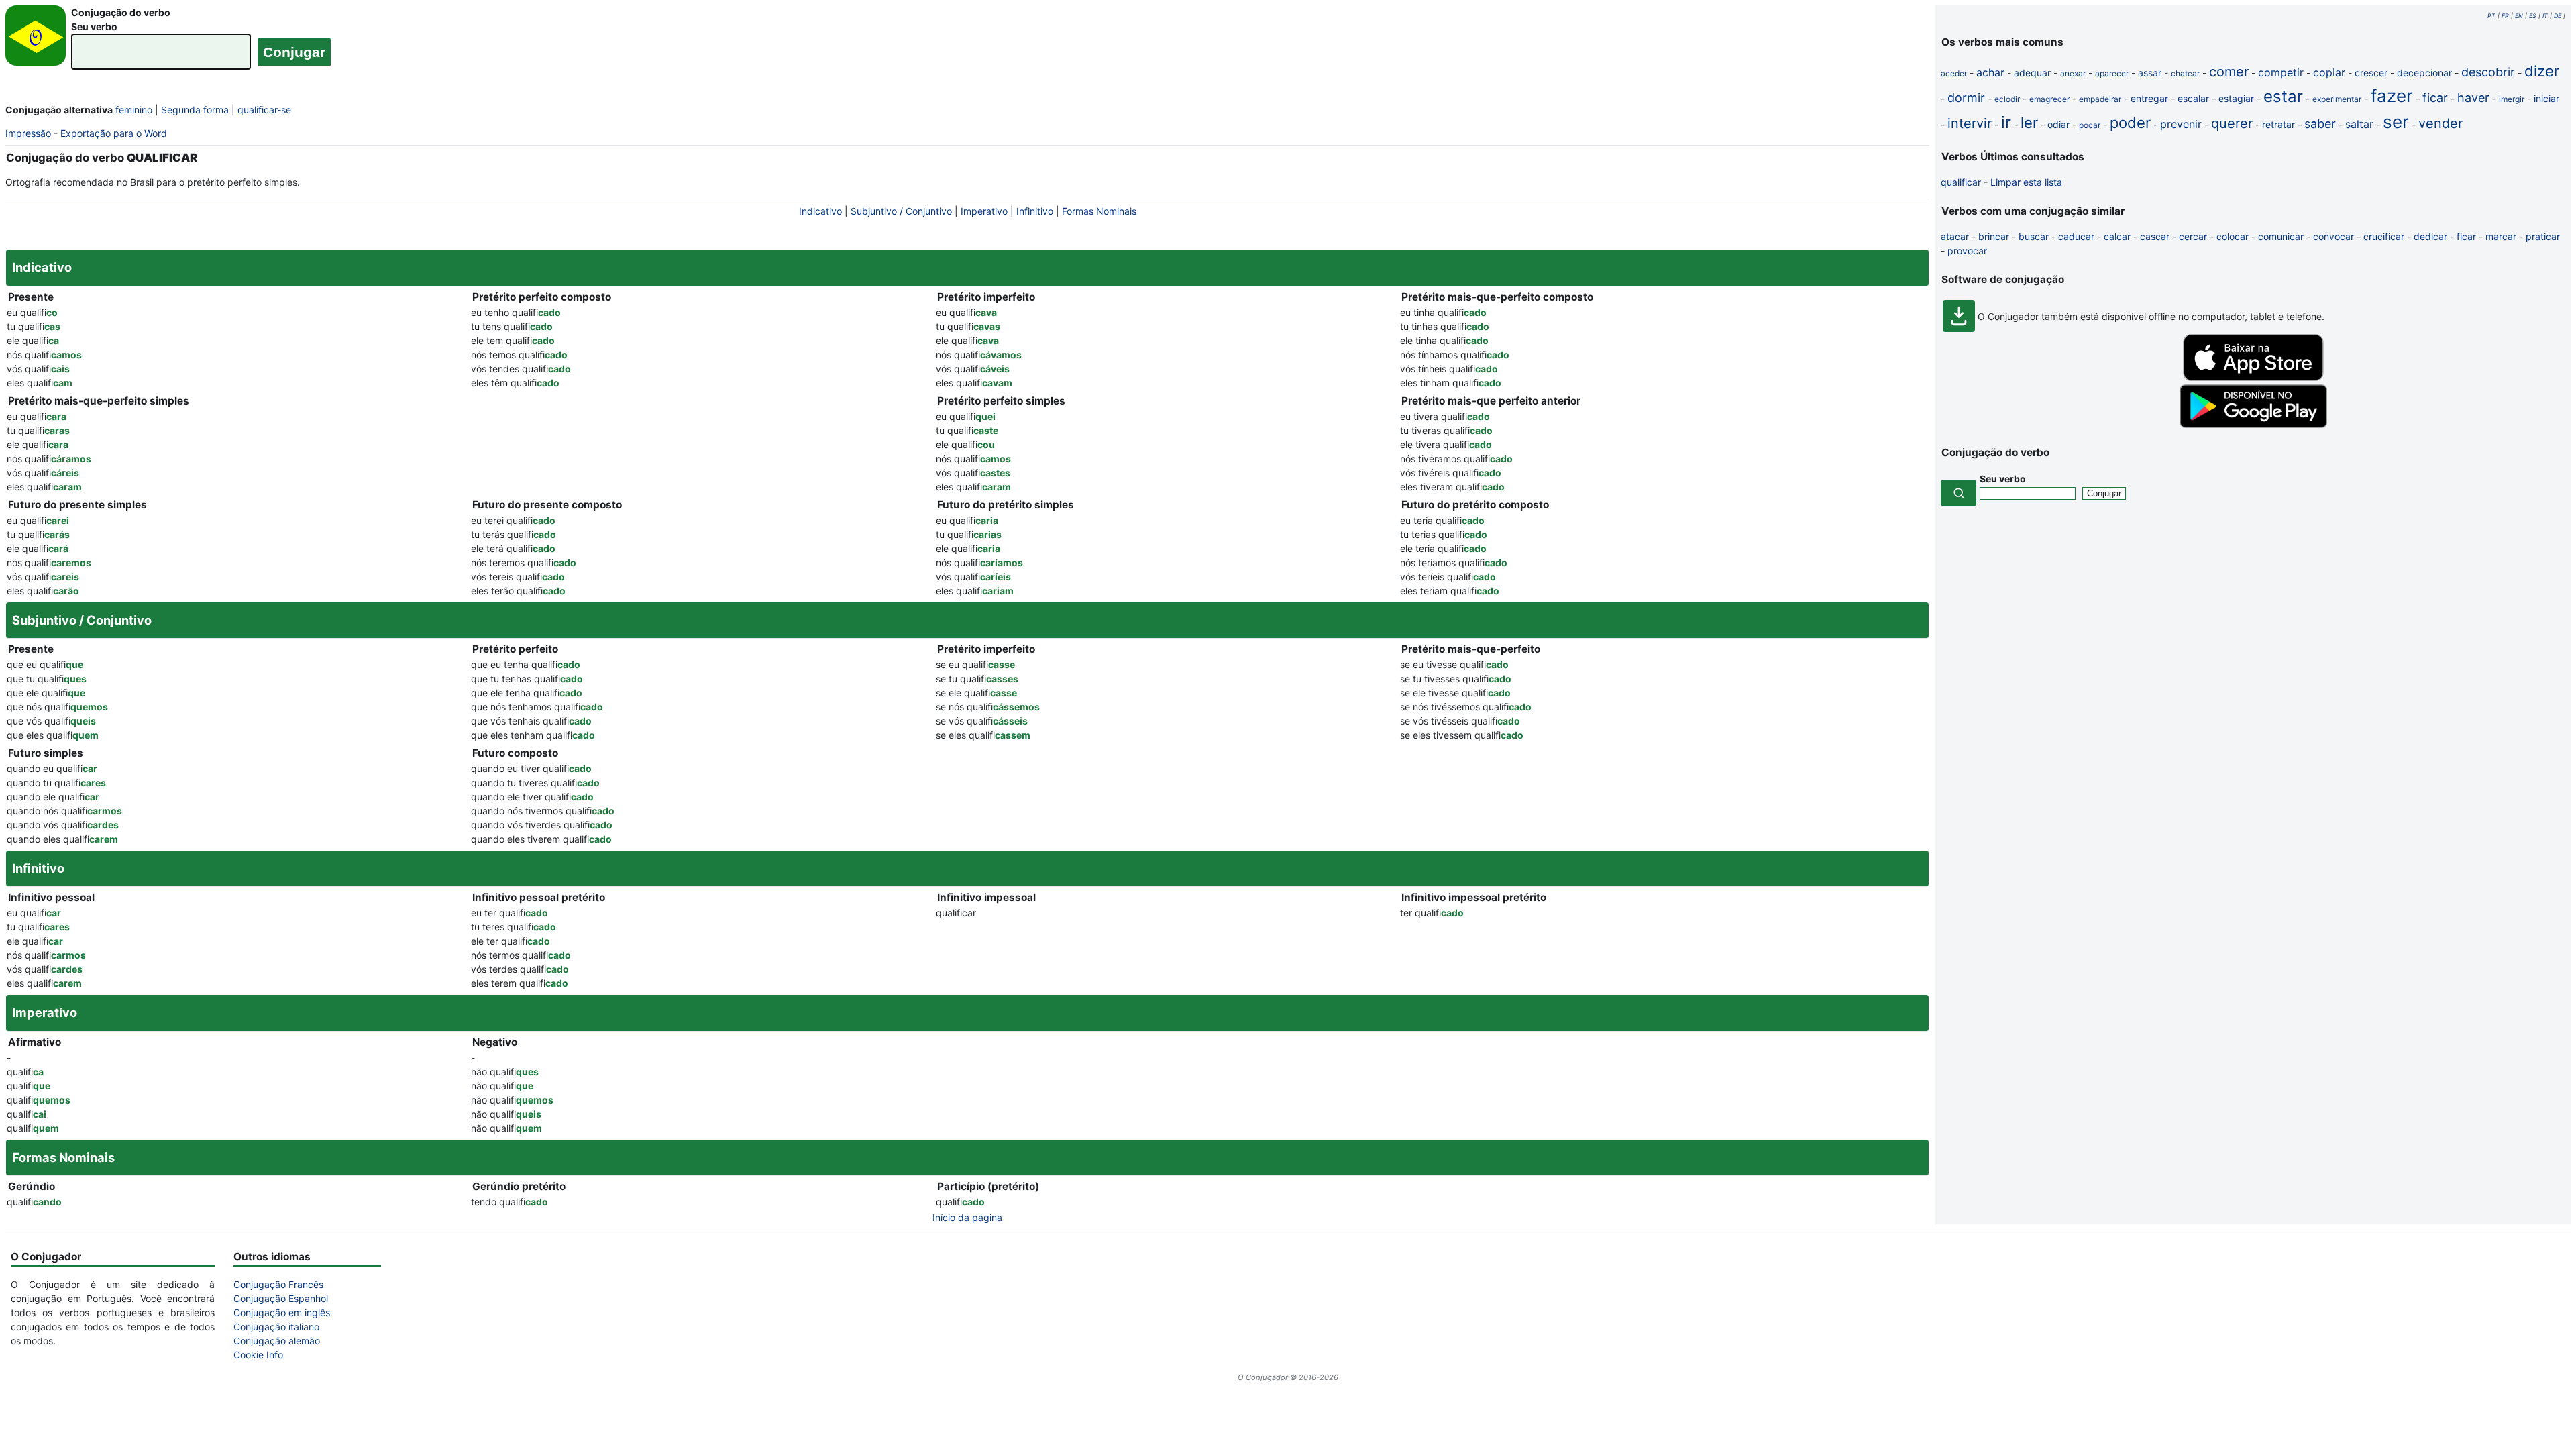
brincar (1994, 236)
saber (2320, 124)
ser (2396, 122)
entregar (2149, 98)
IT (2545, 16)
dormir (1966, 98)
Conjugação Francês (278, 1284)
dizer (2542, 71)
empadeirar (2100, 99)
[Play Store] (2253, 424)
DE (2558, 16)
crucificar (2384, 236)
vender (2440, 123)
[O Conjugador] (36, 39)
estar (2283, 96)
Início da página (967, 1217)
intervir (1970, 123)
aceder (1954, 73)
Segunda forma (195, 110)
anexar (2073, 73)
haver (2473, 98)
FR (2505, 16)
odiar (2058, 124)
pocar (2090, 125)
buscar (2034, 236)
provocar (1967, 251)
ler (2029, 123)
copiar (2329, 72)
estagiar (2236, 98)
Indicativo (820, 211)
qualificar (1961, 182)
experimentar (2337, 99)
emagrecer (2049, 99)
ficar (2435, 98)
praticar (2543, 236)
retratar (2278, 124)
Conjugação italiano (276, 1327)
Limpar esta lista (2026, 182)
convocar (2333, 236)
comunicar (2281, 236)
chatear (2185, 73)
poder (2130, 123)
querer (2232, 123)
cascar (2155, 236)
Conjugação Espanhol (281, 1298)
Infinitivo (1035, 211)
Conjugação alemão (277, 1341)
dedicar (2430, 236)
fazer (2392, 96)
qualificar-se (264, 110)
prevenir (2181, 124)
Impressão (28, 133)
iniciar (2546, 98)
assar (2150, 73)
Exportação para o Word (114, 133)
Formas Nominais (1099, 211)
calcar (2117, 236)
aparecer (2112, 73)
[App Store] (2253, 377)
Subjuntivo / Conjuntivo (901, 211)
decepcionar (2424, 73)
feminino (134, 110)
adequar (2032, 73)
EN (2519, 16)
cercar (2193, 236)
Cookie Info (258, 1355)
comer (2229, 72)
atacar (1955, 236)
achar (1990, 72)
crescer (2371, 73)
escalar (2193, 98)
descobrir (2488, 72)
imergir (2512, 99)
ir (2006, 122)
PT (2491, 16)
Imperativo (984, 211)
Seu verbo (94, 26)
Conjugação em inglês (282, 1312)
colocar (2233, 236)
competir (2281, 72)
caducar (2076, 236)
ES (2533, 16)
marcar (2501, 236)
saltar (2359, 124)
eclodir (2007, 99)
